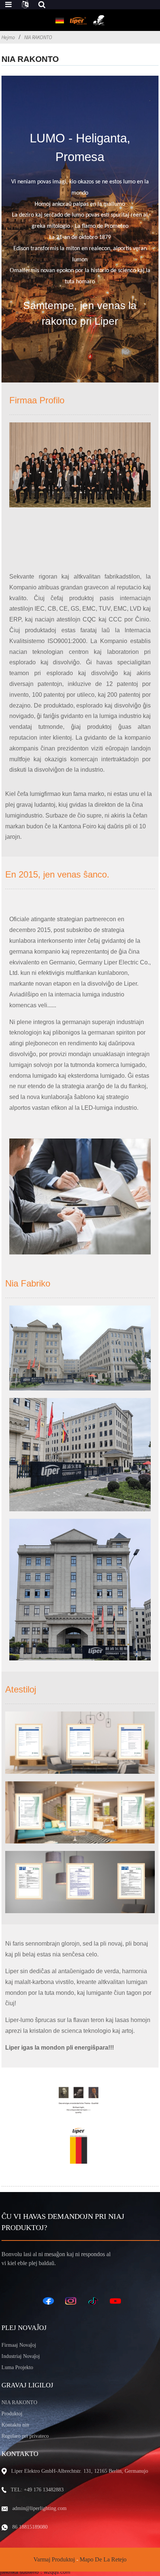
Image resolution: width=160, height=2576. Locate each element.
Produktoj (12, 2414)
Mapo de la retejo (103, 2559)
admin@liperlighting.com (39, 2508)
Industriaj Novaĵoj (21, 2356)
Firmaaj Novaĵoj (19, 2345)
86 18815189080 (30, 2527)
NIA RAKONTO (38, 37)
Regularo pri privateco (25, 2436)
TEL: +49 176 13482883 (37, 2490)
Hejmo (8, 37)
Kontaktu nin (15, 2425)
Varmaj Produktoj (54, 2559)
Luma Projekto (17, 2367)
